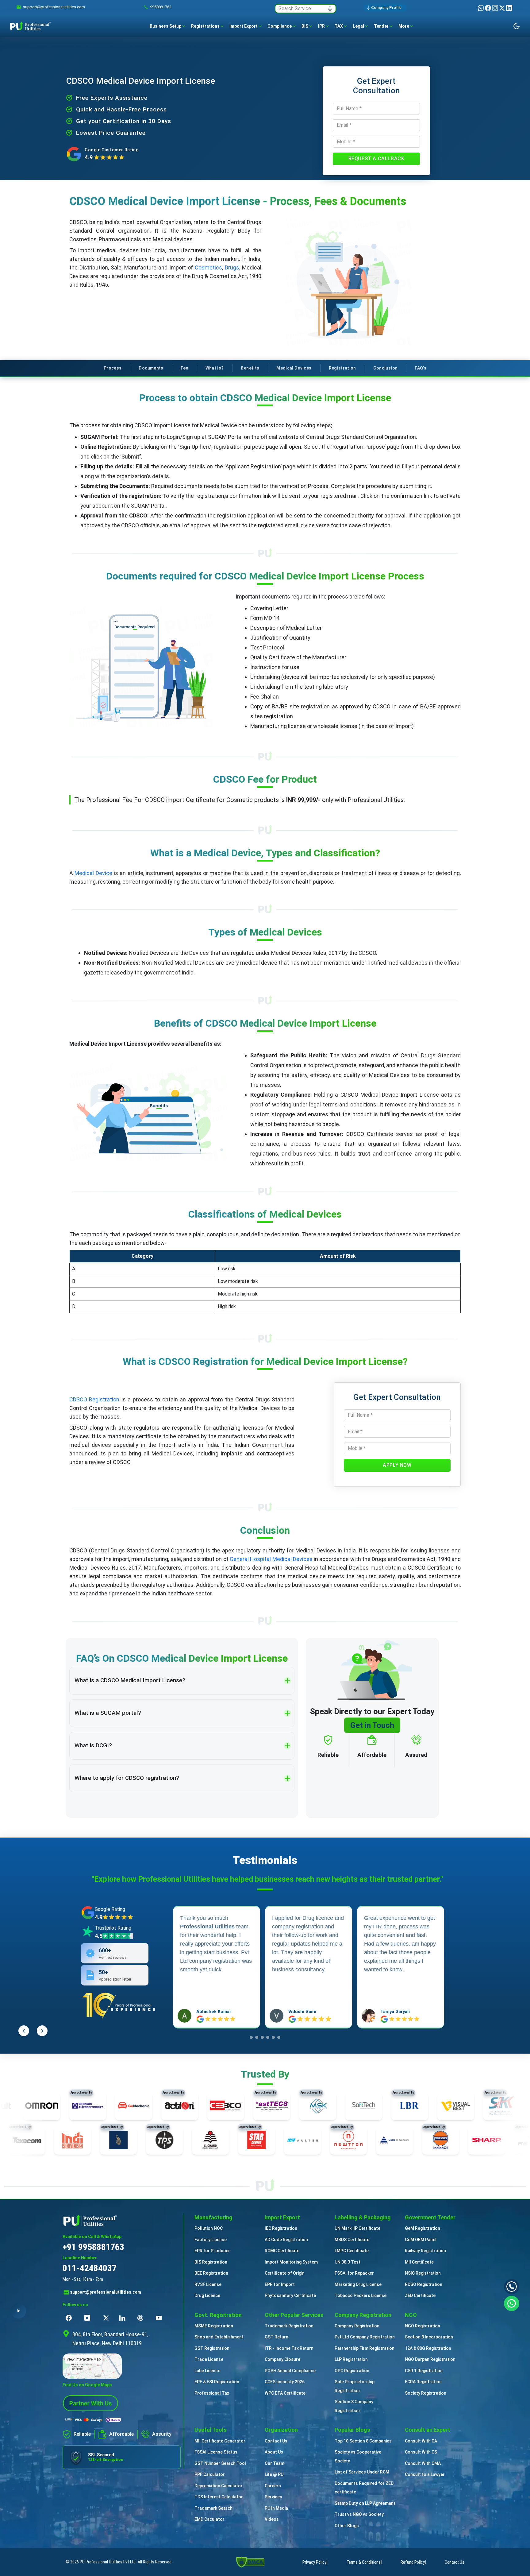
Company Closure (282, 2359)
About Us (274, 2452)
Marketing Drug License (358, 2284)
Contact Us (276, 2441)
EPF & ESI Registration (217, 2382)
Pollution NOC (209, 2228)
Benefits (250, 368)
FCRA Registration (423, 2382)
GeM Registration (422, 2228)
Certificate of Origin (285, 2273)
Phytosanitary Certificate (290, 2295)
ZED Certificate (420, 2295)
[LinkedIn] (509, 8)
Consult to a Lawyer (425, 2474)
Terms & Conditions (364, 2562)
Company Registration (357, 2326)
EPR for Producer (212, 2251)
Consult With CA (421, 2441)
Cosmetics (208, 267)
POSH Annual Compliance (290, 2371)
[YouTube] (160, 2318)
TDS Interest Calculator (219, 2497)
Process (113, 368)
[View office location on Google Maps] (122, 2366)
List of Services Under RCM (362, 2472)
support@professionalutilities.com (106, 2292)
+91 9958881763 (93, 2247)
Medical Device (93, 873)
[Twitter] (503, 8)
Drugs (232, 267)
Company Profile (386, 8)
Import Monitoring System (291, 2262)
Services (273, 2497)
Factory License (211, 2240)
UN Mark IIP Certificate (357, 2228)
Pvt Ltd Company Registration (365, 2337)
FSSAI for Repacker (354, 2273)
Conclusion (386, 368)
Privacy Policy (314, 2562)
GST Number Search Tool (220, 2463)
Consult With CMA (423, 2463)
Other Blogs (347, 2526)
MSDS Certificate (352, 2240)
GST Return (277, 2337)
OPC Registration (352, 2371)
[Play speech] (18, 2311)
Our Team (275, 2463)
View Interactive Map (84, 2359)
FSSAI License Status (216, 2452)
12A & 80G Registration (428, 2348)
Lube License (207, 2371)
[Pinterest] (142, 2318)
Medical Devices (294, 368)
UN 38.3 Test (348, 2262)
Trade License (209, 2359)
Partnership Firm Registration (365, 2348)
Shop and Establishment (219, 2337)
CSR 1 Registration (424, 2371)
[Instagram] (495, 8)
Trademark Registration (289, 2326)
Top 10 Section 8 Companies (363, 2441)
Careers (273, 2486)
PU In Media (276, 2508)
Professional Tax (212, 2393)
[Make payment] (93, 2420)
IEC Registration (281, 2228)
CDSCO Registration (94, 1399)
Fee (184, 368)
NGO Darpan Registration (430, 2359)
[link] (54, 7)
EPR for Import (280, 2284)
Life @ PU (274, 2474)
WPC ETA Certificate (285, 2393)
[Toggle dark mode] (517, 26)
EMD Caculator (209, 2519)
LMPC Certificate (352, 2251)
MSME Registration (214, 2326)
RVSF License (208, 2284)
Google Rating (110, 1909)
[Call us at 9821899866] (512, 2287)
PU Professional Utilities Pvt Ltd (108, 2562)
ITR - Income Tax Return (289, 2348)
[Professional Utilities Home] (122, 2220)
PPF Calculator (210, 2474)
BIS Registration (211, 2262)
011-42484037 (90, 2268)
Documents (151, 368)
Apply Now (397, 1465)
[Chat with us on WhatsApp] (512, 2303)
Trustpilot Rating (113, 1928)
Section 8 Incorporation (429, 2337)
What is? (215, 368)
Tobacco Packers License (361, 2295)
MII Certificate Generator (220, 2441)
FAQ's (421, 368)
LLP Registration (351, 2359)
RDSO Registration (424, 2284)
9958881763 (161, 7)
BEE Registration (211, 2273)
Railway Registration (425, 2251)
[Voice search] (330, 9)
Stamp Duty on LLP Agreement (365, 2503)
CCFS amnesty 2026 (285, 2382)
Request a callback (376, 159)
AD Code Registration (286, 2240)
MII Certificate (419, 2262)
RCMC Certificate (282, 2251)
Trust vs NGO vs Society (359, 2514)
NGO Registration (422, 2326)
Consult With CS (421, 2452)
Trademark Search (213, 2508)
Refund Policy (413, 2562)
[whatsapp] (481, 8)
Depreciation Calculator (219, 2486)
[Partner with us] (90, 2403)
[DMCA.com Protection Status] (250, 2562)
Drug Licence (207, 2295)
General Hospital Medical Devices (272, 1559)
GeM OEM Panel (421, 2240)
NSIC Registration (423, 2273)
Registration (342, 368)
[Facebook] (488, 8)
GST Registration (212, 2348)
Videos (272, 2519)
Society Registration (426, 2393)
